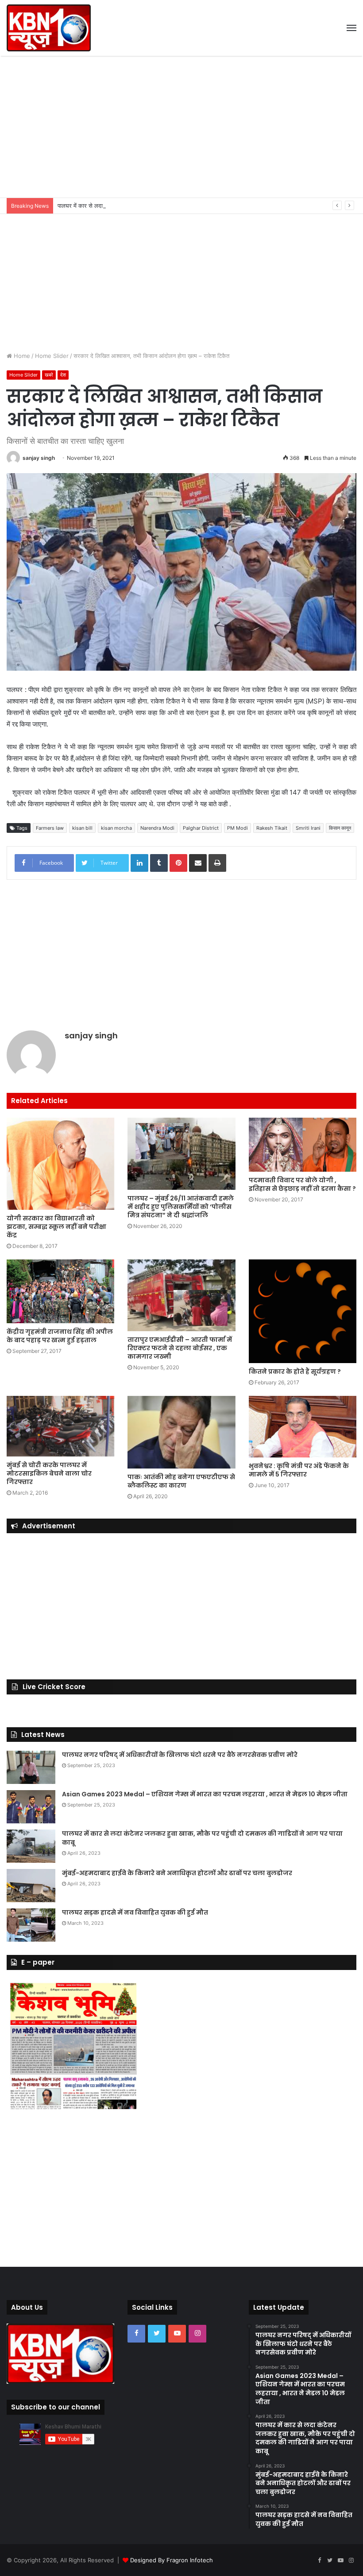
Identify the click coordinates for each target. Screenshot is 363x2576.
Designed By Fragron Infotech (172, 2560)
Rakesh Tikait (272, 828)
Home (21, 356)
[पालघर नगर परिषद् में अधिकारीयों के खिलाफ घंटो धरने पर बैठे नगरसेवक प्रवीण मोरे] (31, 1767)
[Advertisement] (181, 127)
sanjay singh (39, 458)
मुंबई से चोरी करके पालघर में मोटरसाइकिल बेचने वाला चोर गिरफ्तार (49, 1473)
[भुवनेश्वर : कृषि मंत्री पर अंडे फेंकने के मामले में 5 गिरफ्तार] (303, 1427)
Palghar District (201, 828)
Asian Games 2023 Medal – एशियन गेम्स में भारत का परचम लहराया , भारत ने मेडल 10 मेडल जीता (205, 1794)
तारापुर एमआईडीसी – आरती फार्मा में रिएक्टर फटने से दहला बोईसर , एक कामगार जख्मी (180, 1348)
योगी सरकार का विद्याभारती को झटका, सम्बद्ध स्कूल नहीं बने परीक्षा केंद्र (56, 1227)
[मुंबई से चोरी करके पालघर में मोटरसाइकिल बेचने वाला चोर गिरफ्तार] (60, 1426)
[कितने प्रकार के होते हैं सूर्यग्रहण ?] (303, 1311)
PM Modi (237, 828)
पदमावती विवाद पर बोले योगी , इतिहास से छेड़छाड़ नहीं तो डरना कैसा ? (302, 1184)
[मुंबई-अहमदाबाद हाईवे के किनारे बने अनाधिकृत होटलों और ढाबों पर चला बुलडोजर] (31, 1886)
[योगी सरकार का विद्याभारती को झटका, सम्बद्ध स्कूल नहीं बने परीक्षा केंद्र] (60, 1164)
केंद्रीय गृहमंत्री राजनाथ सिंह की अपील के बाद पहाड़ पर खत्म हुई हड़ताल (60, 1336)
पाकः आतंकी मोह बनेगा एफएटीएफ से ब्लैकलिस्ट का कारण (181, 1481)
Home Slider (52, 356)
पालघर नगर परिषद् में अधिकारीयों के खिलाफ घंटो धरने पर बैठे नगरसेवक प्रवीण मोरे (180, 1755)
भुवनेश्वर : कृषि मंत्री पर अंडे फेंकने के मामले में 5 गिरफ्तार (299, 1470)
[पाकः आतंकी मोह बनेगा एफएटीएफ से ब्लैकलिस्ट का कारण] (181, 1432)
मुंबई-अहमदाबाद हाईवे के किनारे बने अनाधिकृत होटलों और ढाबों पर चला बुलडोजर (177, 1873)
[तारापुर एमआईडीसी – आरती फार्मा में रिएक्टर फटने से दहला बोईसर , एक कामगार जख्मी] (181, 1295)
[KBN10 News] (49, 28)
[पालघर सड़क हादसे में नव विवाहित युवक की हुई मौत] (31, 1925)
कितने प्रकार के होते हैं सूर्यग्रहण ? (295, 1372)
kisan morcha (116, 828)
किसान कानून (340, 828)
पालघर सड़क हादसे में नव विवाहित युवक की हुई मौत (135, 1912)
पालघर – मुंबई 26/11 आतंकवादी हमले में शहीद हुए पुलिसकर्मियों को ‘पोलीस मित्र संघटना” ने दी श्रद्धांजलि (181, 1207)
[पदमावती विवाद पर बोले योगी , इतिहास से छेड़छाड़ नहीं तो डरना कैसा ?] (303, 1145)
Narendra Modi (157, 828)
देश (63, 375)
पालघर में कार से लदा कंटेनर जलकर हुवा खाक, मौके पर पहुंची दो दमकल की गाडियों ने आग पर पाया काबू (166, 206)
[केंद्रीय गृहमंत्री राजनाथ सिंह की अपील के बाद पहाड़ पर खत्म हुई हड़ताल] (60, 1291)
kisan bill (82, 828)
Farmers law (50, 828)
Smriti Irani (308, 828)
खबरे (49, 375)
